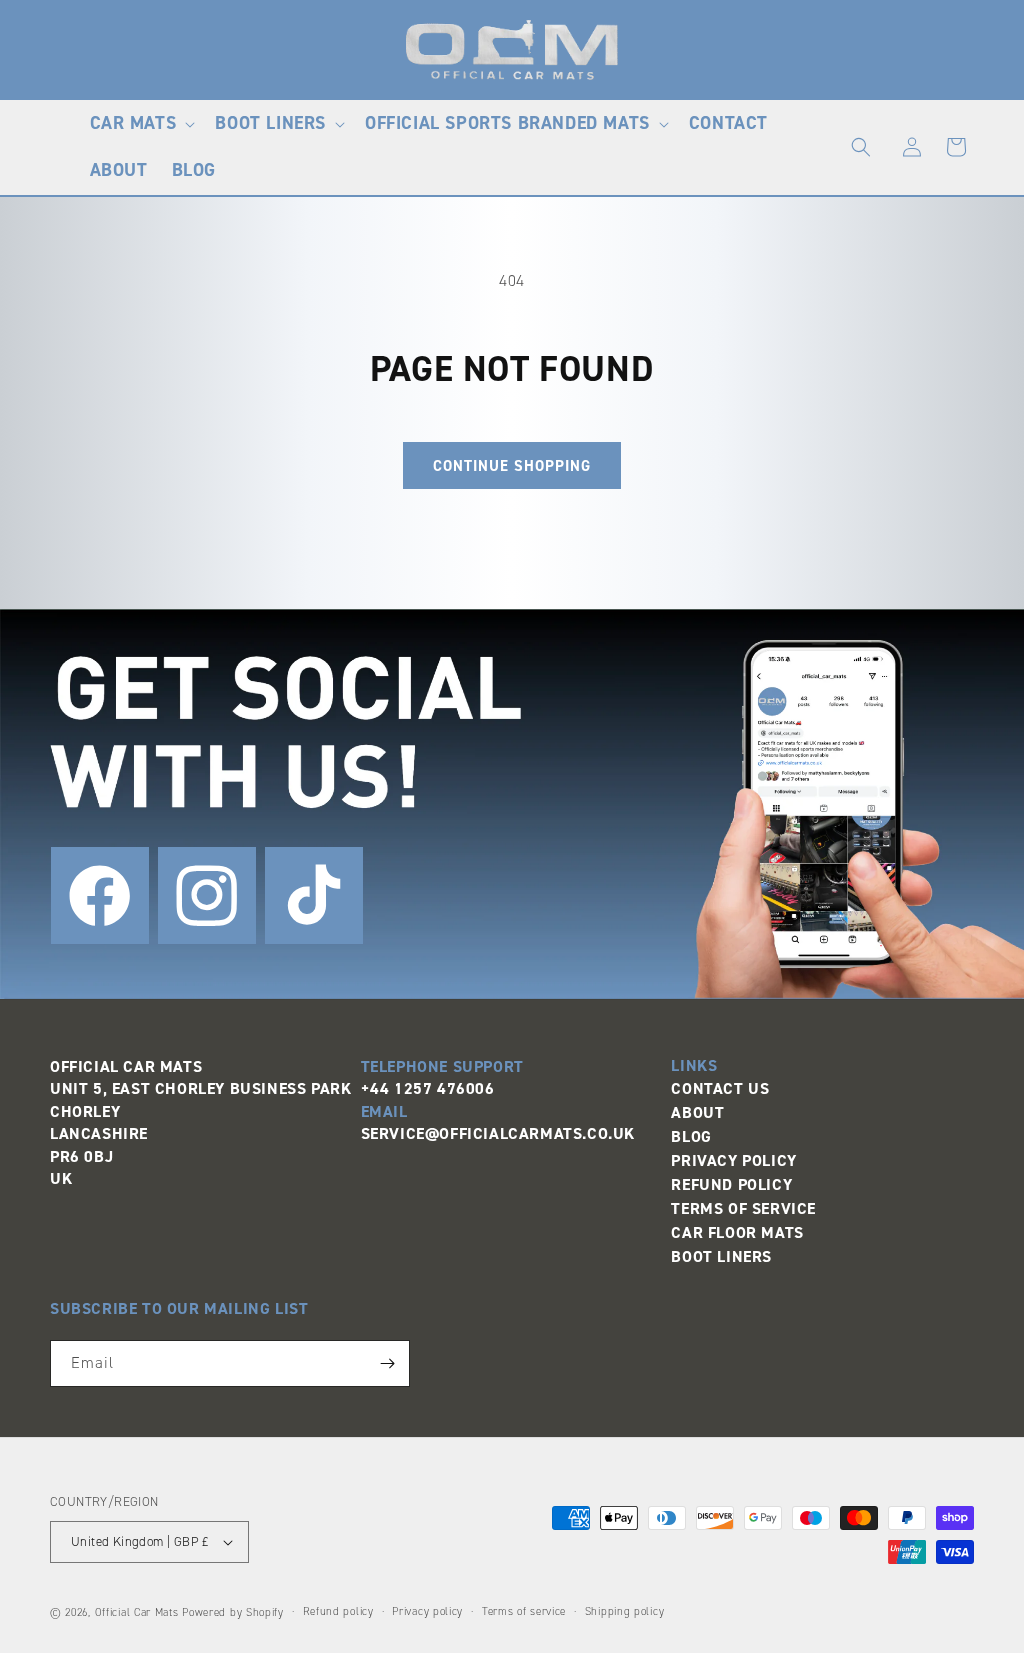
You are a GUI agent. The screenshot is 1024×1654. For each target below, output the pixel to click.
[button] (141, 123)
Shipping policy (625, 1611)
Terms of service (524, 1611)
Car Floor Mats (737, 1232)
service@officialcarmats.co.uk (498, 1133)
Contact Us (720, 1088)
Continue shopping (512, 466)
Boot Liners (721, 1256)
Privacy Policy (733, 1160)
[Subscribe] (387, 1363)
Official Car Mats (137, 1612)
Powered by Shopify (233, 1612)
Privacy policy (427, 1611)
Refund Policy (731, 1184)
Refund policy (338, 1611)
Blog (691, 1136)
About (697, 1112)
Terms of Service (743, 1208)
